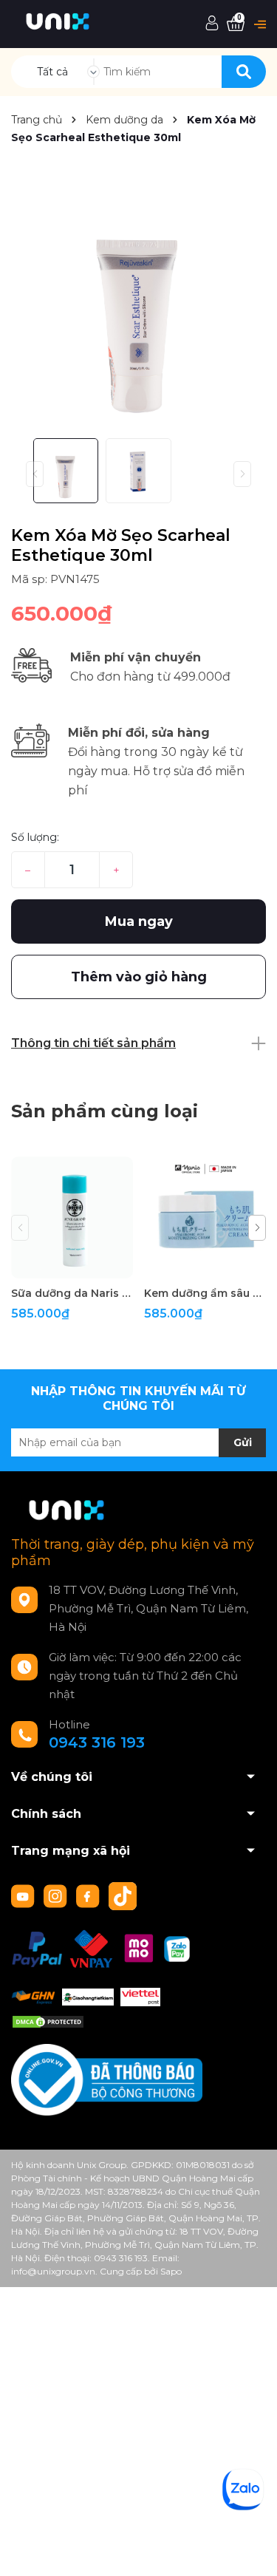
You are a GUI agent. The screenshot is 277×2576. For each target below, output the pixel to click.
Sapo (171, 2271)
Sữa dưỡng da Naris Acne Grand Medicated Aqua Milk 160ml (72, 1293)
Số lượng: (35, 837)
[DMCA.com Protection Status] (48, 2021)
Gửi (243, 1442)
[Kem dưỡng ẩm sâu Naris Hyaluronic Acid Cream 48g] (205, 1217)
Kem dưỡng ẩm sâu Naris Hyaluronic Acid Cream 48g (205, 1293)
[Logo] (58, 20)
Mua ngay (139, 921)
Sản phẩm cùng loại (105, 1111)
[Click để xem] (138, 300)
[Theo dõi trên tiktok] (124, 1895)
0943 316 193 (97, 1742)
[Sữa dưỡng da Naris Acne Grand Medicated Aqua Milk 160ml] (72, 1217)
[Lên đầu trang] (251, 2550)
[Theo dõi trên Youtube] (24, 1895)
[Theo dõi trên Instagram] (57, 1895)
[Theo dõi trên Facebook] (89, 1895)
